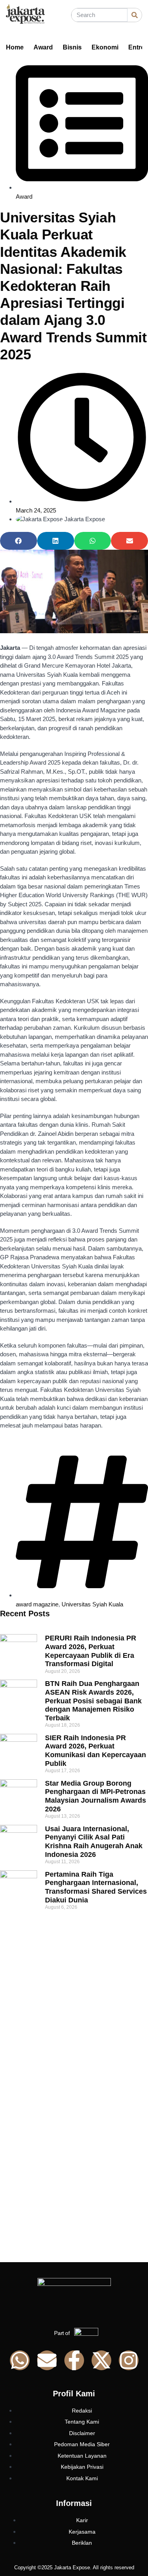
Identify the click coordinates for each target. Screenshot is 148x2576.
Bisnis (72, 47)
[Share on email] (129, 541)
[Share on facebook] (19, 541)
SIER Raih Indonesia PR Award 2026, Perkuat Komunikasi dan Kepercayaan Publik (96, 1751)
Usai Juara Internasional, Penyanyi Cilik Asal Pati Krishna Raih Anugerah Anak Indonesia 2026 (94, 1842)
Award (43, 47)
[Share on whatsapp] (93, 541)
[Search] (135, 15)
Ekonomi (105, 47)
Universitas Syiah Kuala (92, 1604)
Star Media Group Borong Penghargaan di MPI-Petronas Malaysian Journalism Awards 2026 (96, 1796)
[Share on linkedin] (56, 541)
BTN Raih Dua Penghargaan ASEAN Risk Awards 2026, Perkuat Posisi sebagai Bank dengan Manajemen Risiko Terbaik (93, 1701)
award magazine (37, 1604)
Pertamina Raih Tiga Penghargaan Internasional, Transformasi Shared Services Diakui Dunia (96, 1887)
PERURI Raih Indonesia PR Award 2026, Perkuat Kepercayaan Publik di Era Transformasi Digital (91, 1651)
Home (15, 47)
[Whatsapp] (20, 2360)
